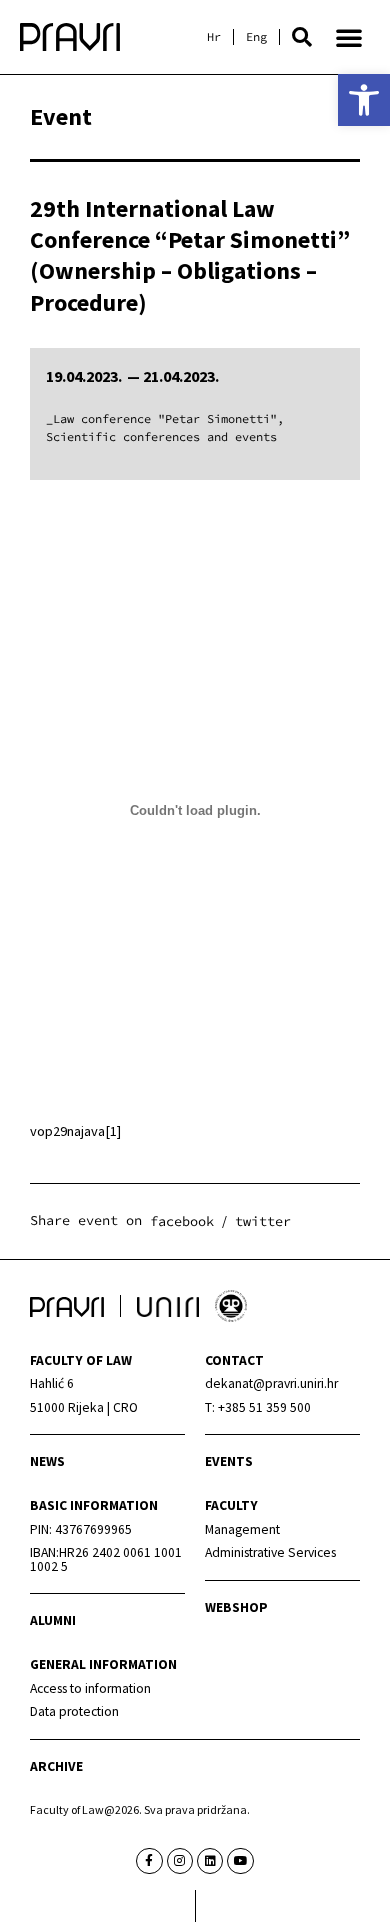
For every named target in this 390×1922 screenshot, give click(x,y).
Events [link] (229, 1461)
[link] (364, 100)
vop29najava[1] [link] (75, 1131)
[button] (302, 37)
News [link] (47, 1461)
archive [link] (56, 1766)
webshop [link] (236, 1607)
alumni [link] (53, 1620)
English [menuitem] (256, 37)
